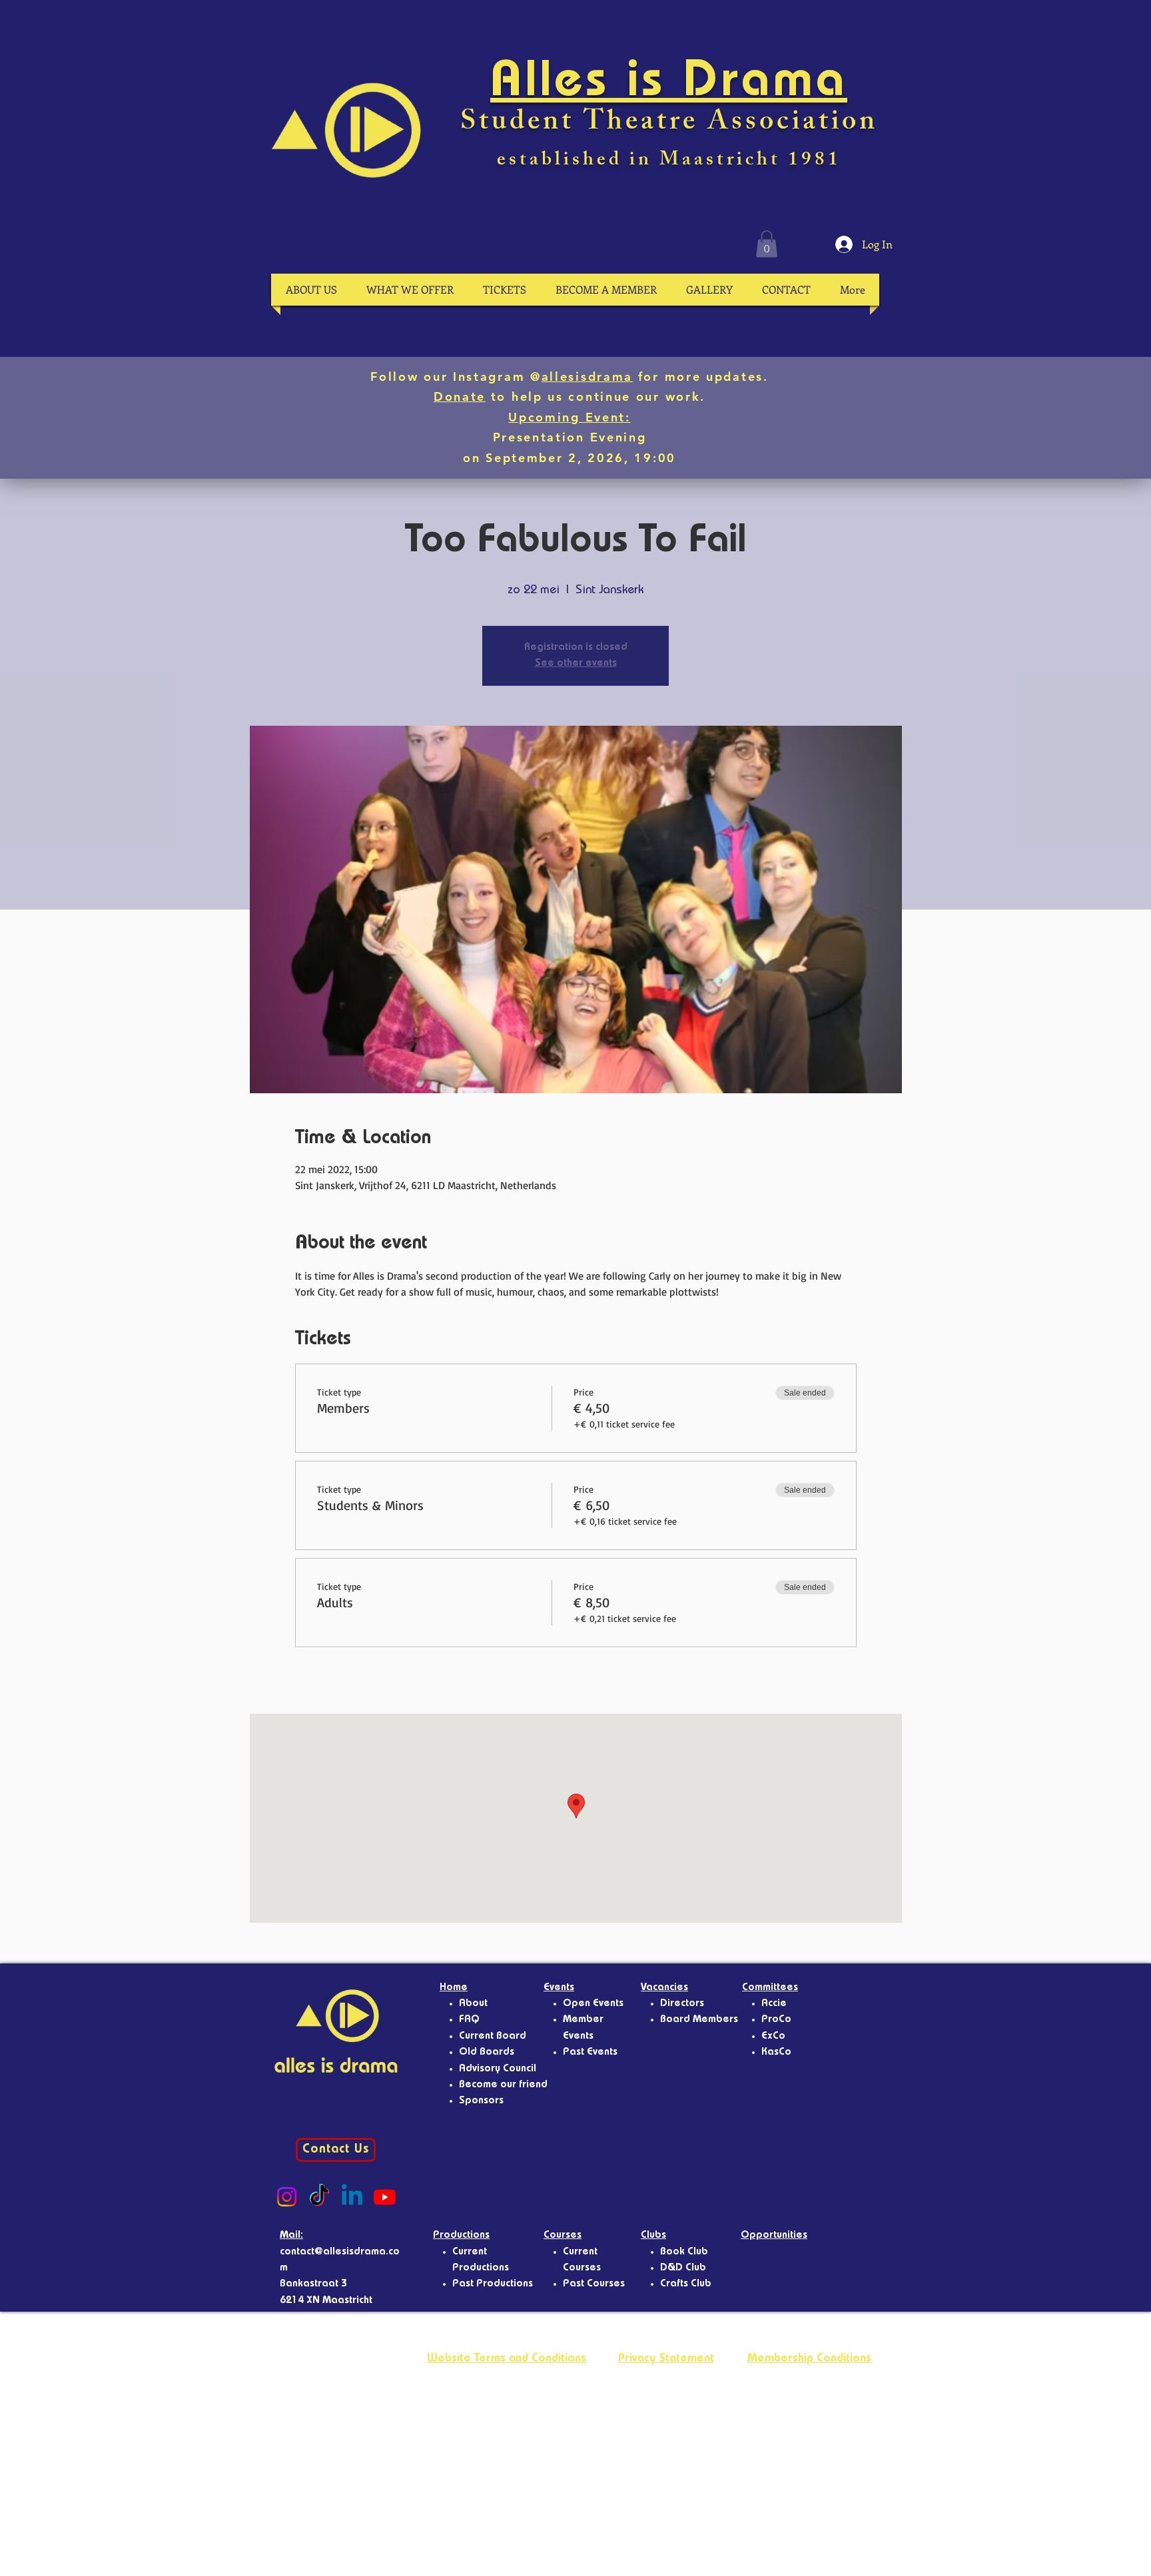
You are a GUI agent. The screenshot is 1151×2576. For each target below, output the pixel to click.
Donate (460, 396)
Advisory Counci (496, 2069)
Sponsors (481, 2101)
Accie (774, 2004)
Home (454, 1988)
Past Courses (594, 2284)
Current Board (493, 2037)
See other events (576, 664)
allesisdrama (587, 377)
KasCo (776, 2053)
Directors (682, 2004)
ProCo (776, 2020)
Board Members (699, 2020)
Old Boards (487, 2053)
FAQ (469, 2020)
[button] (767, 244)
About (473, 2004)
